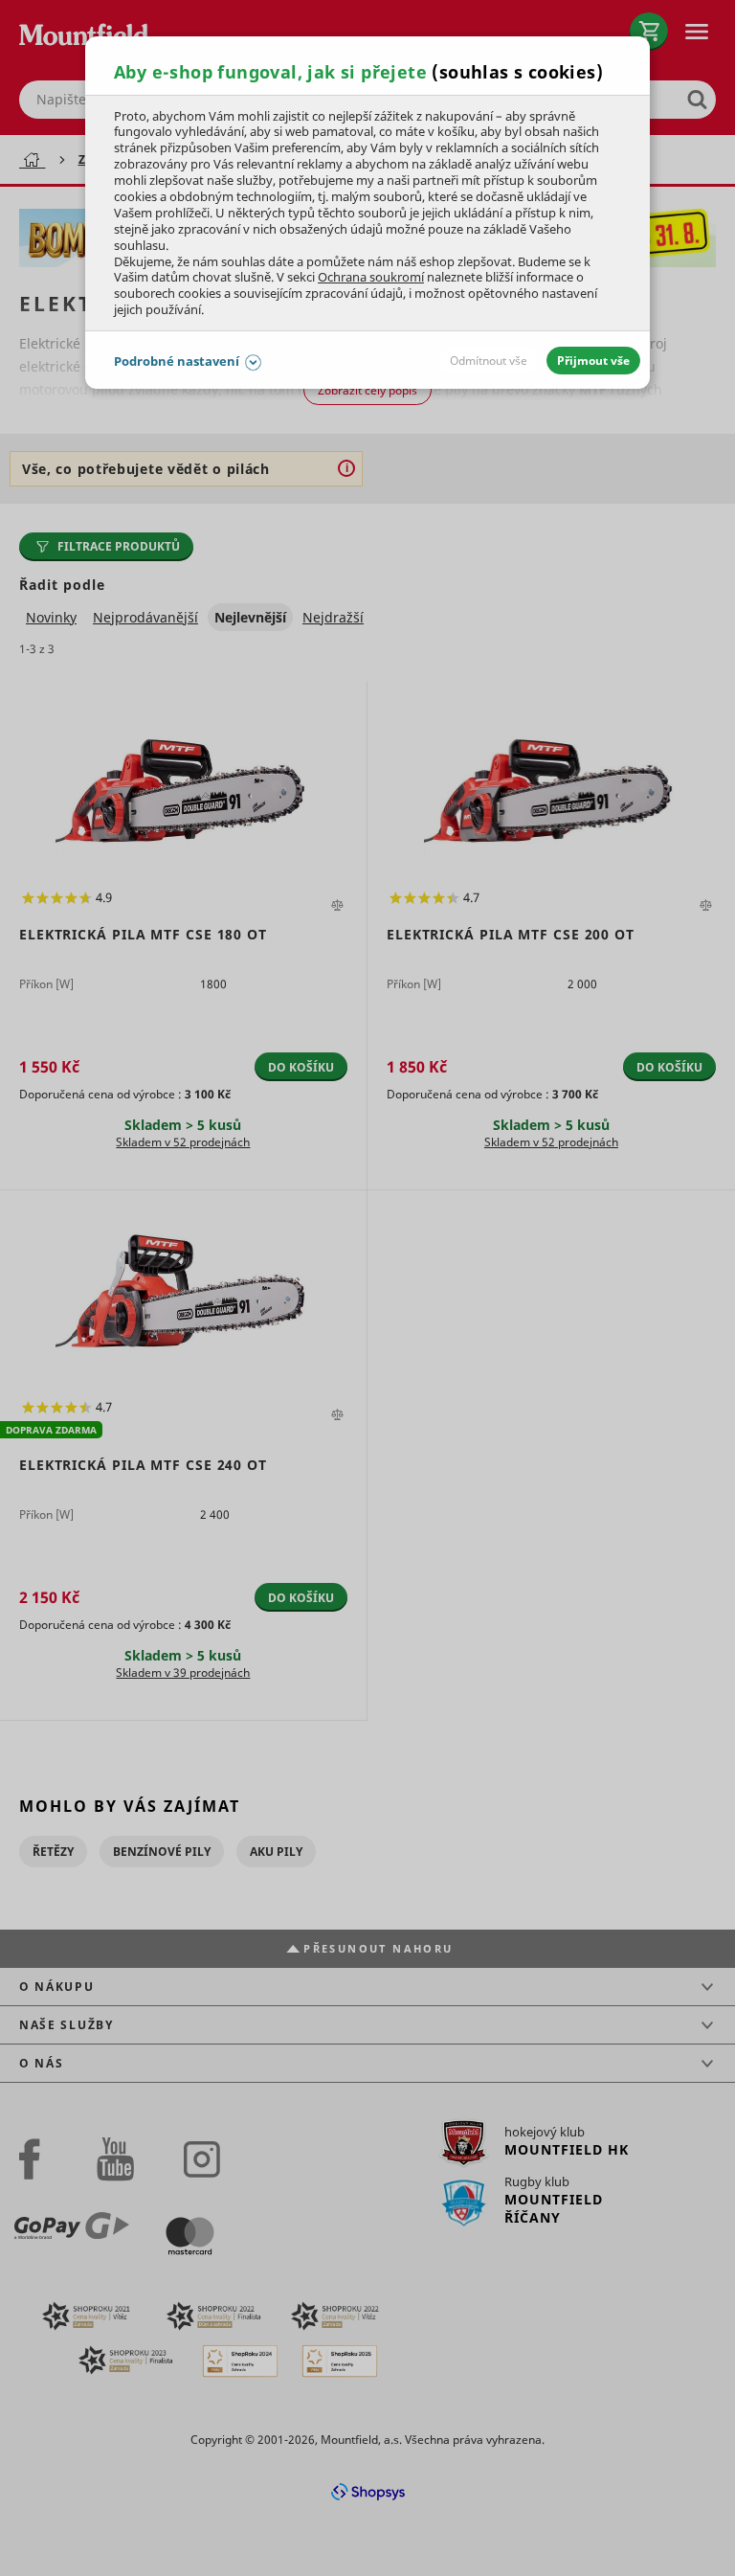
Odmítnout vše (489, 361)
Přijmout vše (593, 361)
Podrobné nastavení (177, 361)
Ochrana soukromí (371, 277)
